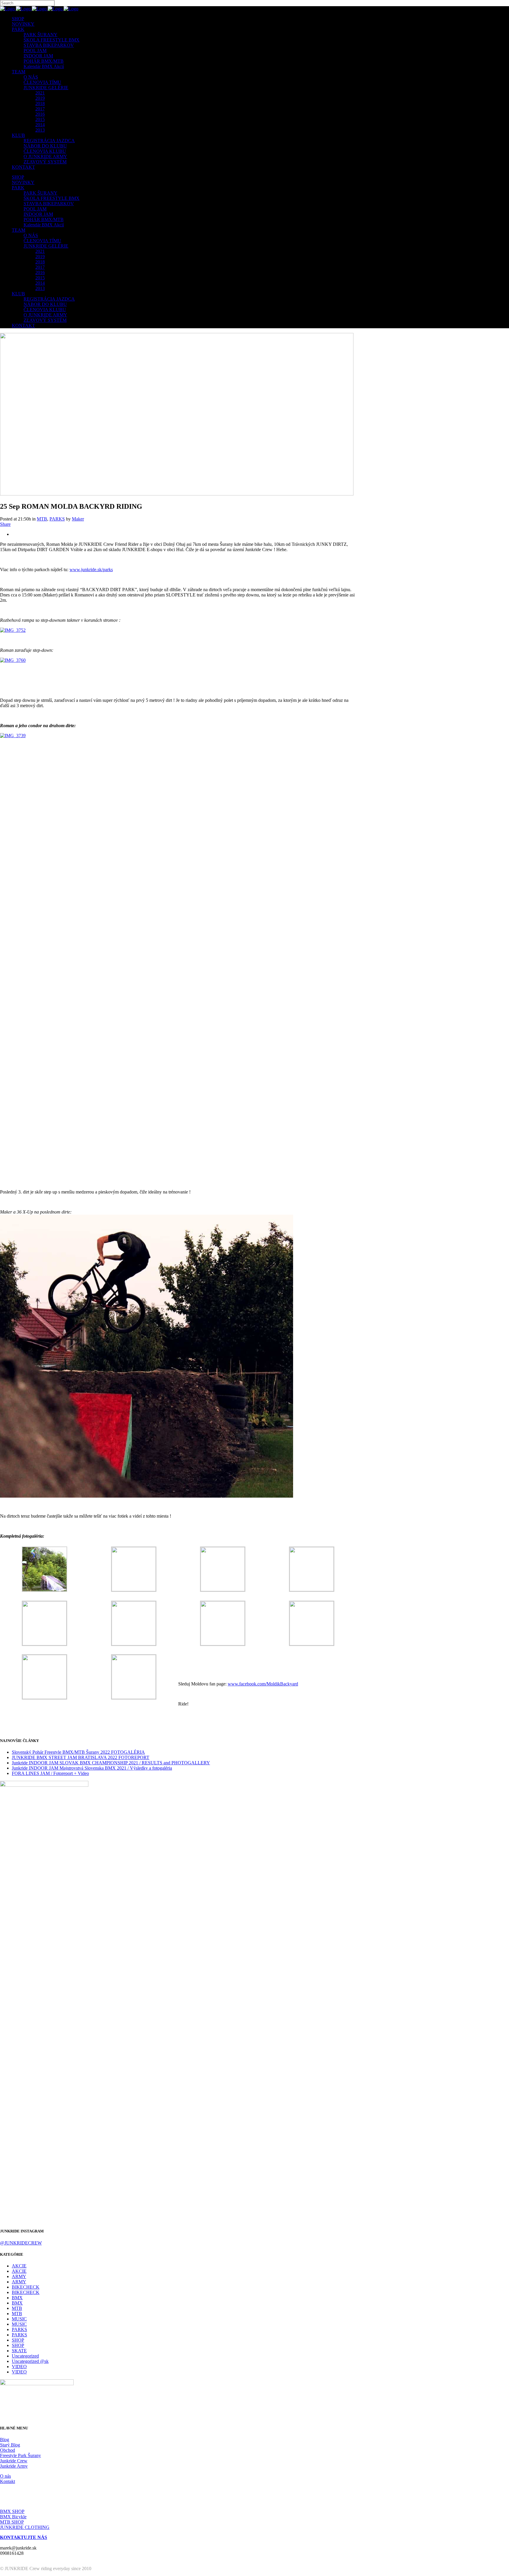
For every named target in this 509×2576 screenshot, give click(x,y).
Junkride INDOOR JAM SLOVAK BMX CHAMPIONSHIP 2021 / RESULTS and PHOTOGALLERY (111, 1763)
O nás (5, 2476)
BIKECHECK (26, 2287)
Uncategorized (25, 2356)
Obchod (8, 2450)
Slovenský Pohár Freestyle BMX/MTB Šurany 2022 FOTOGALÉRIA (78, 1752)
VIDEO (19, 2367)
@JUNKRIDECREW (21, 2243)
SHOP (18, 2340)
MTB (42, 519)
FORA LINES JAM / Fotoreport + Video (50, 1773)
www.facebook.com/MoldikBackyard (263, 1684)
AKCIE (19, 2266)
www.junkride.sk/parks (91, 570)
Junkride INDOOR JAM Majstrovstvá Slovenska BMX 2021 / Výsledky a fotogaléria (92, 1768)
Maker (78, 519)
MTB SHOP (12, 2522)
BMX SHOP (12, 2511)
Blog (5, 2440)
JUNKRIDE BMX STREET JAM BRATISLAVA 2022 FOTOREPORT (81, 1757)
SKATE (19, 2351)
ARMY (19, 2276)
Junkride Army (14, 2466)
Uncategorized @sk (30, 2361)
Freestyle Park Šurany (20, 2455)
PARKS (57, 519)
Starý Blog (10, 2445)
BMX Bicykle (13, 2517)
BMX (17, 2298)
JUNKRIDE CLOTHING (25, 2527)
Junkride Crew (14, 2461)
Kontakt (8, 2481)
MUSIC (19, 2319)
